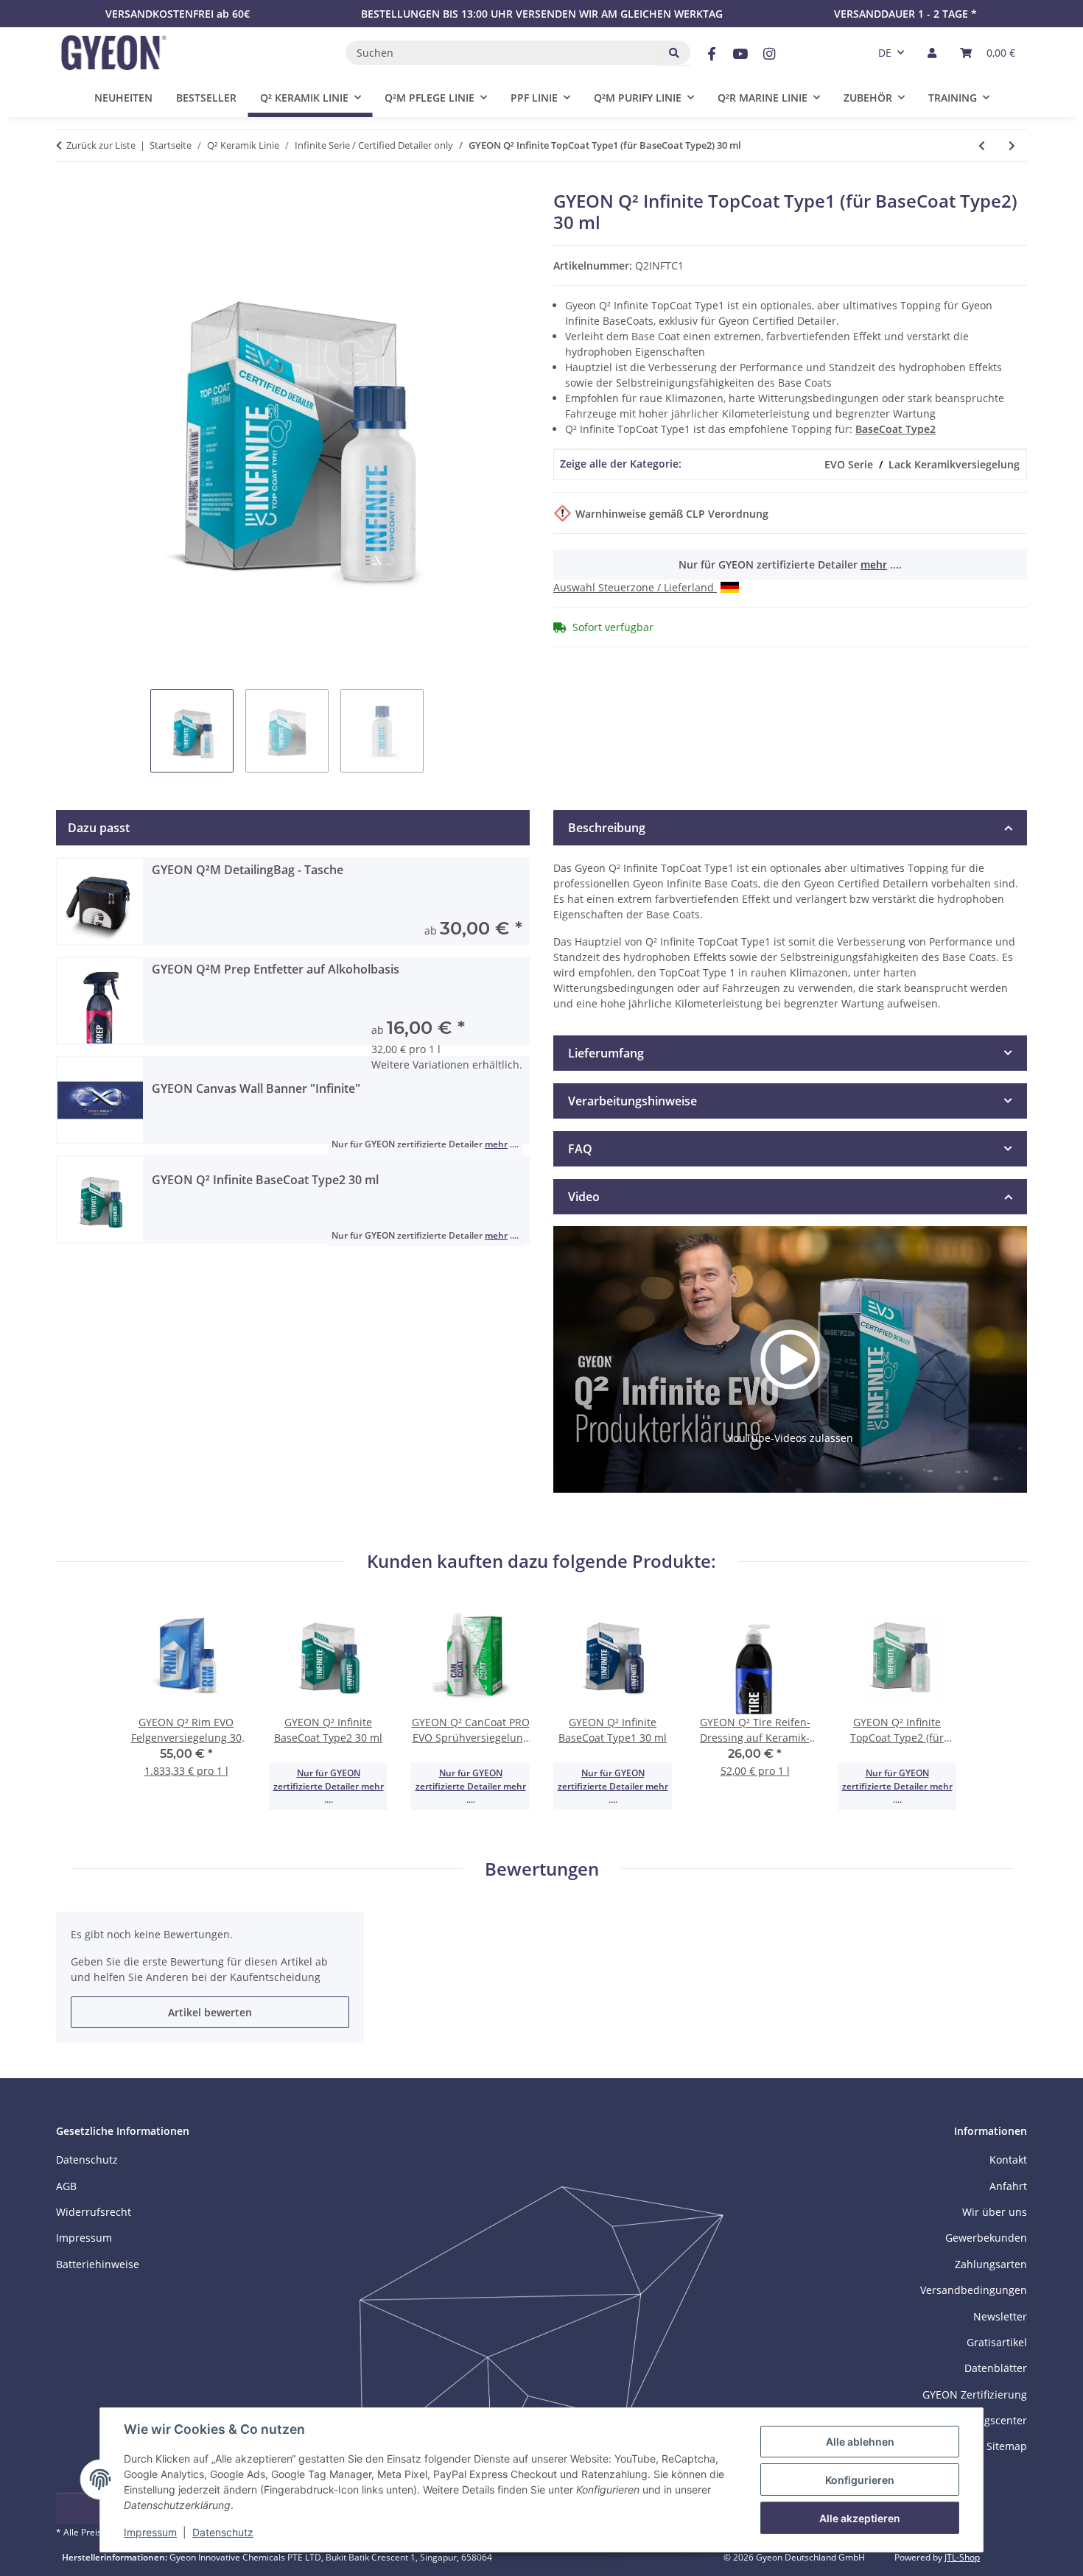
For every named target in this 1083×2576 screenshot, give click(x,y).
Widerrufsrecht (94, 2212)
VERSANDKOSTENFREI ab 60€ (178, 14)
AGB (66, 2186)
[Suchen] (674, 53)
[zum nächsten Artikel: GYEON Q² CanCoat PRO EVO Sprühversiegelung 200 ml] (1012, 145)
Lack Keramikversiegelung (954, 464)
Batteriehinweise (98, 2264)
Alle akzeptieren (860, 2518)
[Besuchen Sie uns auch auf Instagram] (770, 54)
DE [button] (885, 53)
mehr (874, 564)
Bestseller (206, 98)
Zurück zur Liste (101, 145)
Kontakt (1008, 2160)
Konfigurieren (860, 2480)
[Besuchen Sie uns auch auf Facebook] (711, 54)
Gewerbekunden (986, 2238)
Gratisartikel (997, 2342)
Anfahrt (1008, 2186)
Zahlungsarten (991, 2264)
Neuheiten (123, 98)
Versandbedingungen (974, 2290)
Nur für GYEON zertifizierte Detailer (317, 1780)
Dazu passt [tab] (99, 828)
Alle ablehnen (860, 2442)
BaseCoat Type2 (896, 429)
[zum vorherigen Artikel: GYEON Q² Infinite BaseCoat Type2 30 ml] (982, 145)
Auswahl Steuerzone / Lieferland (635, 587)
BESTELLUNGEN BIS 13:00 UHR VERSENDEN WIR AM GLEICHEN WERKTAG (542, 14)
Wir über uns (995, 2212)
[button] (932, 53)
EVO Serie (849, 464)
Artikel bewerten (210, 2012)
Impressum (150, 2532)
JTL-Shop (962, 2557)
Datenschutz (223, 2532)
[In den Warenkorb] (68, 183)
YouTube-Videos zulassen (790, 1438)
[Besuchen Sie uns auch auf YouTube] (740, 54)
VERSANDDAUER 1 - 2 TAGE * (905, 14)
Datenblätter (996, 2368)
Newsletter (1000, 2316)
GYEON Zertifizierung (975, 2394)
